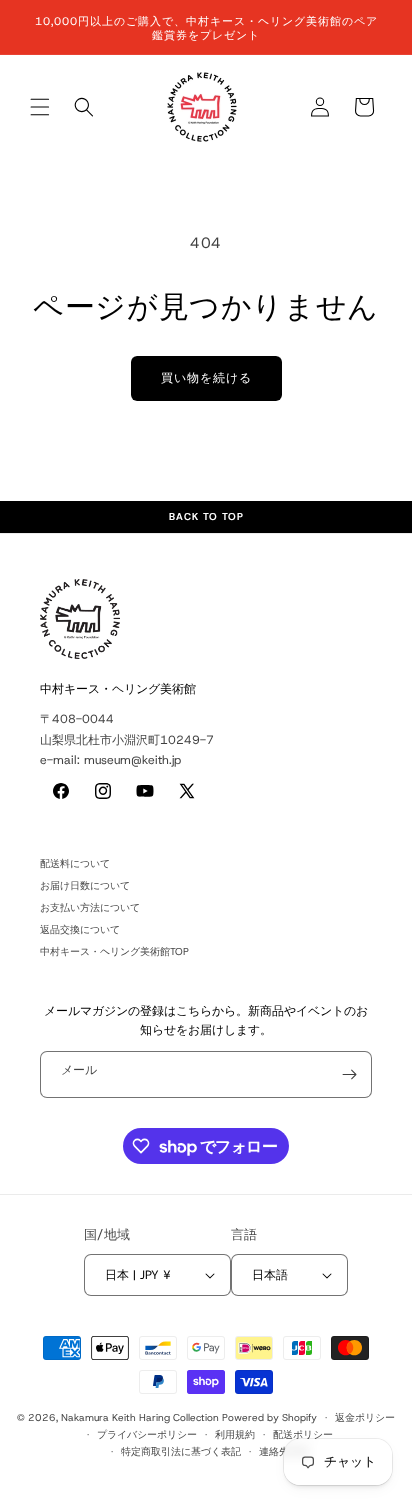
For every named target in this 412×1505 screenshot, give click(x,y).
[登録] (349, 1074)
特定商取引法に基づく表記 (181, 1451)
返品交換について (80, 929)
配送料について (75, 863)
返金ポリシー (365, 1417)
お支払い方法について (90, 907)
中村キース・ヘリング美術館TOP (114, 951)
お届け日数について (85, 885)
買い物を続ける (206, 378)
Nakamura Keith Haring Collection (140, 1417)
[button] (40, 107)
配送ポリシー (303, 1434)
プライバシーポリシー (147, 1434)
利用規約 (235, 1434)
